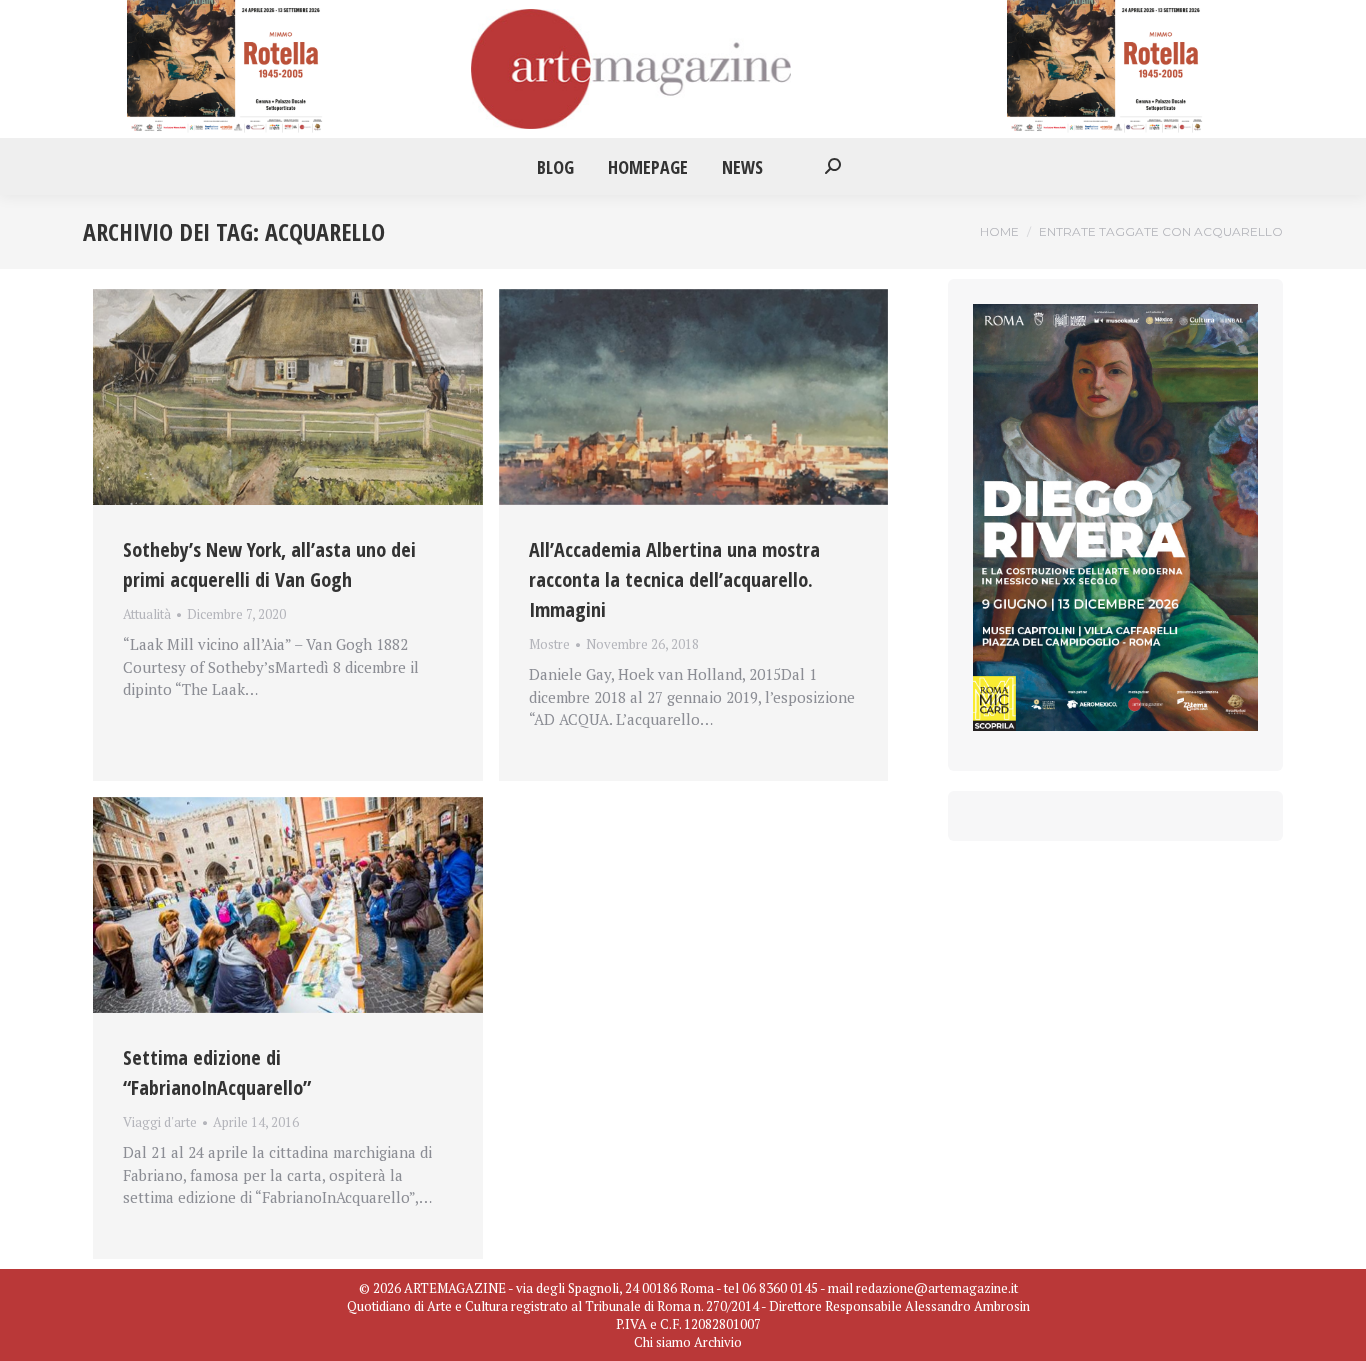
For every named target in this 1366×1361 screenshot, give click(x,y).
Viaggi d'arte (160, 1122)
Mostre (549, 644)
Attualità (147, 614)
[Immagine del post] (288, 397)
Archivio (718, 1342)
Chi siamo (662, 1342)
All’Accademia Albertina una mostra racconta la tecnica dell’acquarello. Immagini (674, 579)
